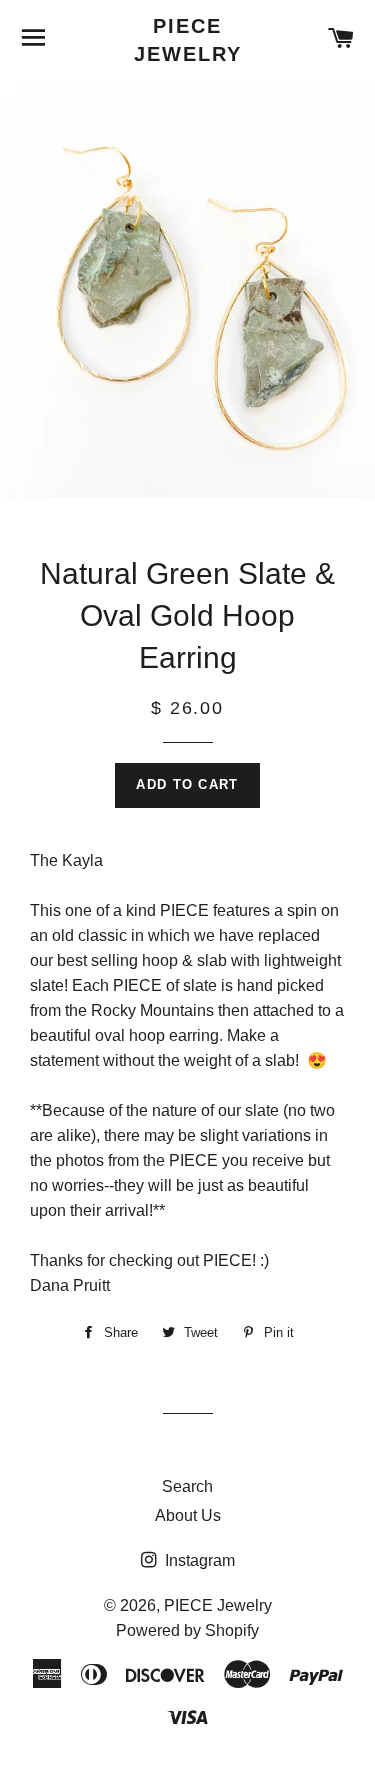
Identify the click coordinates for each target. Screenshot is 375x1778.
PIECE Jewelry (188, 40)
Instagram (198, 1560)
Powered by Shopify (187, 1630)
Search (187, 1486)
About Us (188, 1515)
